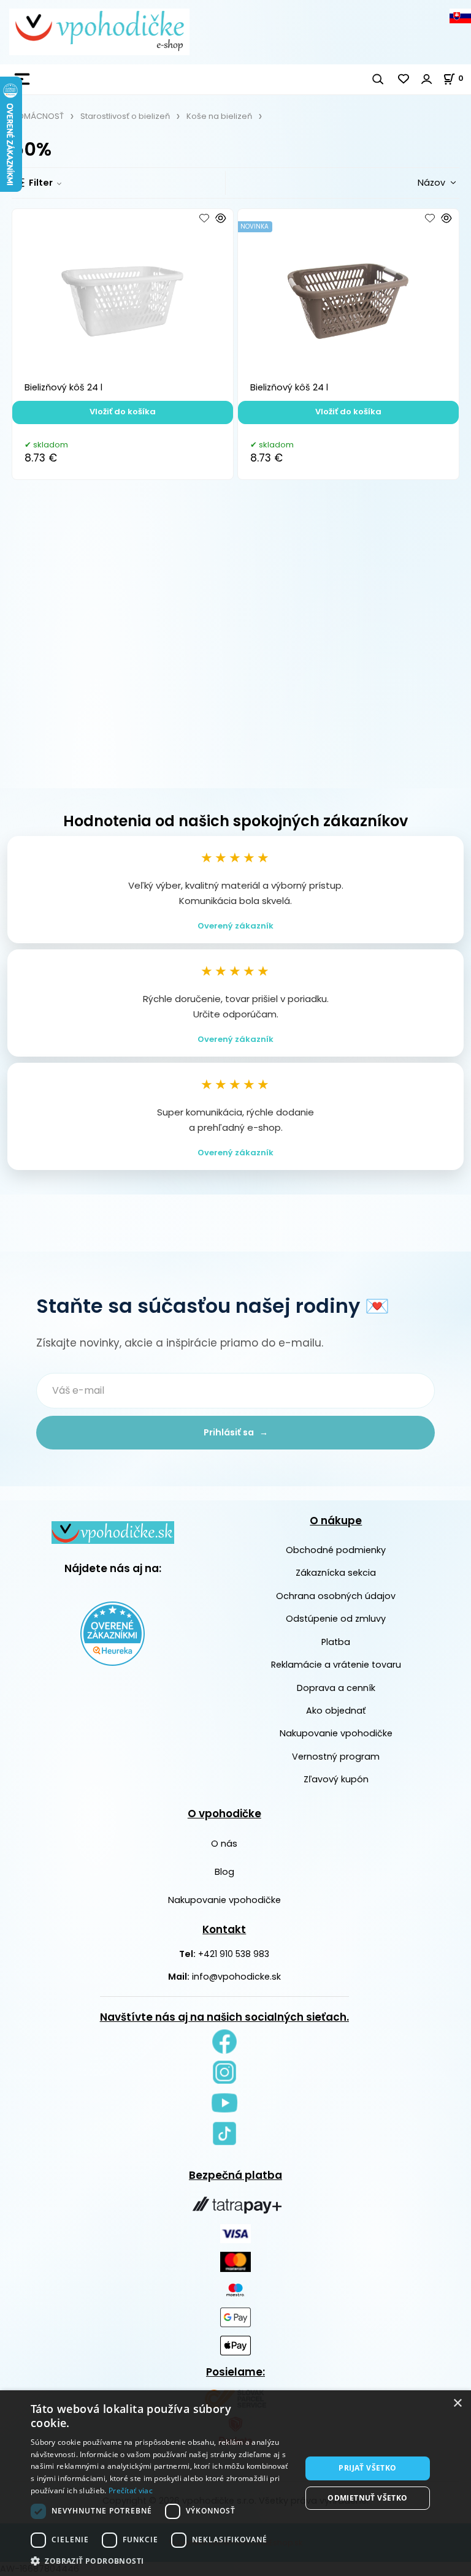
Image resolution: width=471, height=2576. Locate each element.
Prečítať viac (131, 2491)
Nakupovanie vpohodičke (336, 1733)
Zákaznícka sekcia (336, 1573)
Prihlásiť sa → (236, 1432)
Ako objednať (336, 1711)
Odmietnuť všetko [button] (367, 2498)
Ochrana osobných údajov (336, 1596)
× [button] (457, 2403)
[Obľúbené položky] (404, 79)
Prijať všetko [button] (367, 2468)
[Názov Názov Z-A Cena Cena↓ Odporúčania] (417, 182)
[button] (162, 2561)
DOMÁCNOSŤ (38, 116)
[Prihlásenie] (427, 79)
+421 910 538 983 (234, 1954)
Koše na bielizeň (219, 116)
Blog (224, 1872)
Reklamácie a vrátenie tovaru (336, 1665)
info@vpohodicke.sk (236, 1977)
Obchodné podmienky (336, 1550)
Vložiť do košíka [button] (123, 412)
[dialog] (235, 2483)
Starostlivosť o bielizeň (125, 116)
